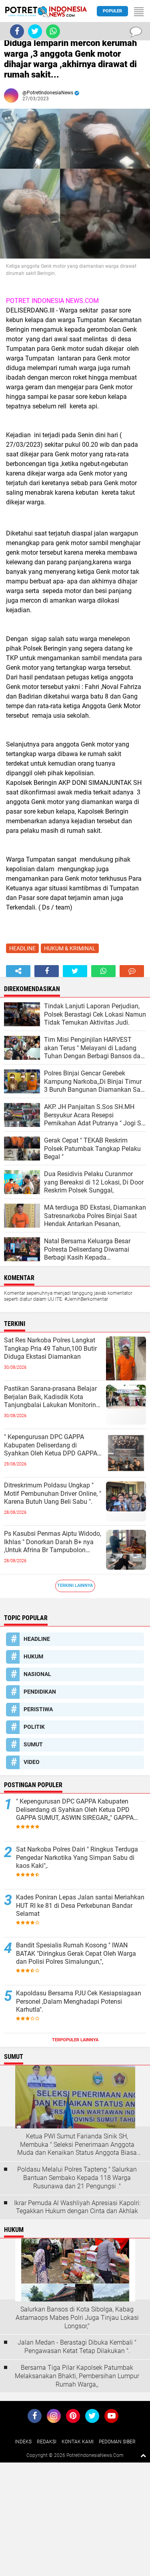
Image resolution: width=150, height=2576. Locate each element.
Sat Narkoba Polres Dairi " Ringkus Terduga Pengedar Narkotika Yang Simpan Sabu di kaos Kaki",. (77, 1858)
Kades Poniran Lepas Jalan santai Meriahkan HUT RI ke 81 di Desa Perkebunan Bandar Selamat (80, 1906)
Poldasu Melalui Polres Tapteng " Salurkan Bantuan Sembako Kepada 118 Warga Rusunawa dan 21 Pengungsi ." (77, 2178)
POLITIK (34, 1727)
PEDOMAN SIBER (117, 2442)
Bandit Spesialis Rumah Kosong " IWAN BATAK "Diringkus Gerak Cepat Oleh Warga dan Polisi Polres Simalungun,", (76, 1954)
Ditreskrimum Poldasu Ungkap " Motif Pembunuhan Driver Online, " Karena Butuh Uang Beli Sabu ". (53, 1494)
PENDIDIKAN (40, 1692)
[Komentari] (132, 971)
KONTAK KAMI (78, 2442)
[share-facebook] (47, 971)
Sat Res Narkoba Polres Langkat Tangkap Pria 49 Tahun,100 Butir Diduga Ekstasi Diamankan (50, 1349)
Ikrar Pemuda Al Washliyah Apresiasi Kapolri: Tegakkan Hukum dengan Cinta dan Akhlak (77, 2207)
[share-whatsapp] (103, 971)
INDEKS (23, 2442)
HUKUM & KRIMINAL (70, 948)
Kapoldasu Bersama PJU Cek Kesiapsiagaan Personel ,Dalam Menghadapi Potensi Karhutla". (79, 2002)
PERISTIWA (38, 1709)
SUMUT (33, 1744)
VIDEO (32, 1762)
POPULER (112, 11)
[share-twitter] (75, 971)
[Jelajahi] (139, 11)
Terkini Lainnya (75, 1586)
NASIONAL (37, 1674)
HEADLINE (22, 948)
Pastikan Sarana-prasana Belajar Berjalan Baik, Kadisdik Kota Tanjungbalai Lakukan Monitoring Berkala (52, 1397)
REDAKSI (47, 2442)
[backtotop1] (143, 2455)
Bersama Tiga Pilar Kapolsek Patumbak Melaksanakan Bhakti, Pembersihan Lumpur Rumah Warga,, (77, 2376)
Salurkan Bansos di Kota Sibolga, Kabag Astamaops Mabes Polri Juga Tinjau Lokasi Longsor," (77, 2318)
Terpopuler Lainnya (75, 2040)
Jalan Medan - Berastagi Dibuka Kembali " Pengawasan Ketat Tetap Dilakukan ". (77, 2347)
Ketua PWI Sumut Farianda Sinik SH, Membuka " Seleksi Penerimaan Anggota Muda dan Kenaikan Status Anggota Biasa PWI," (77, 2145)
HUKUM (33, 1656)
